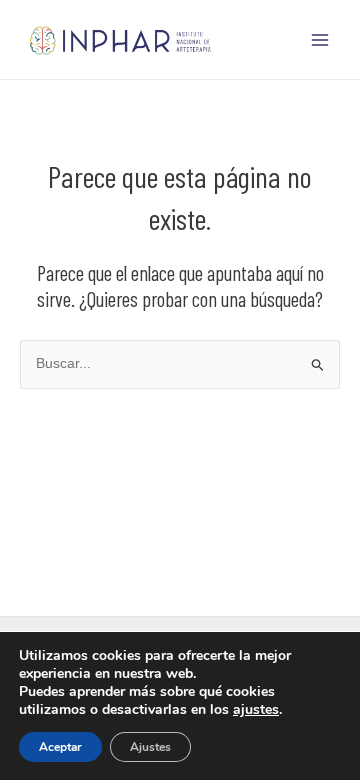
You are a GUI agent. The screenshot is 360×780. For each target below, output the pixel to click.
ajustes (256, 710)
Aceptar (60, 747)
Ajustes (150, 747)
